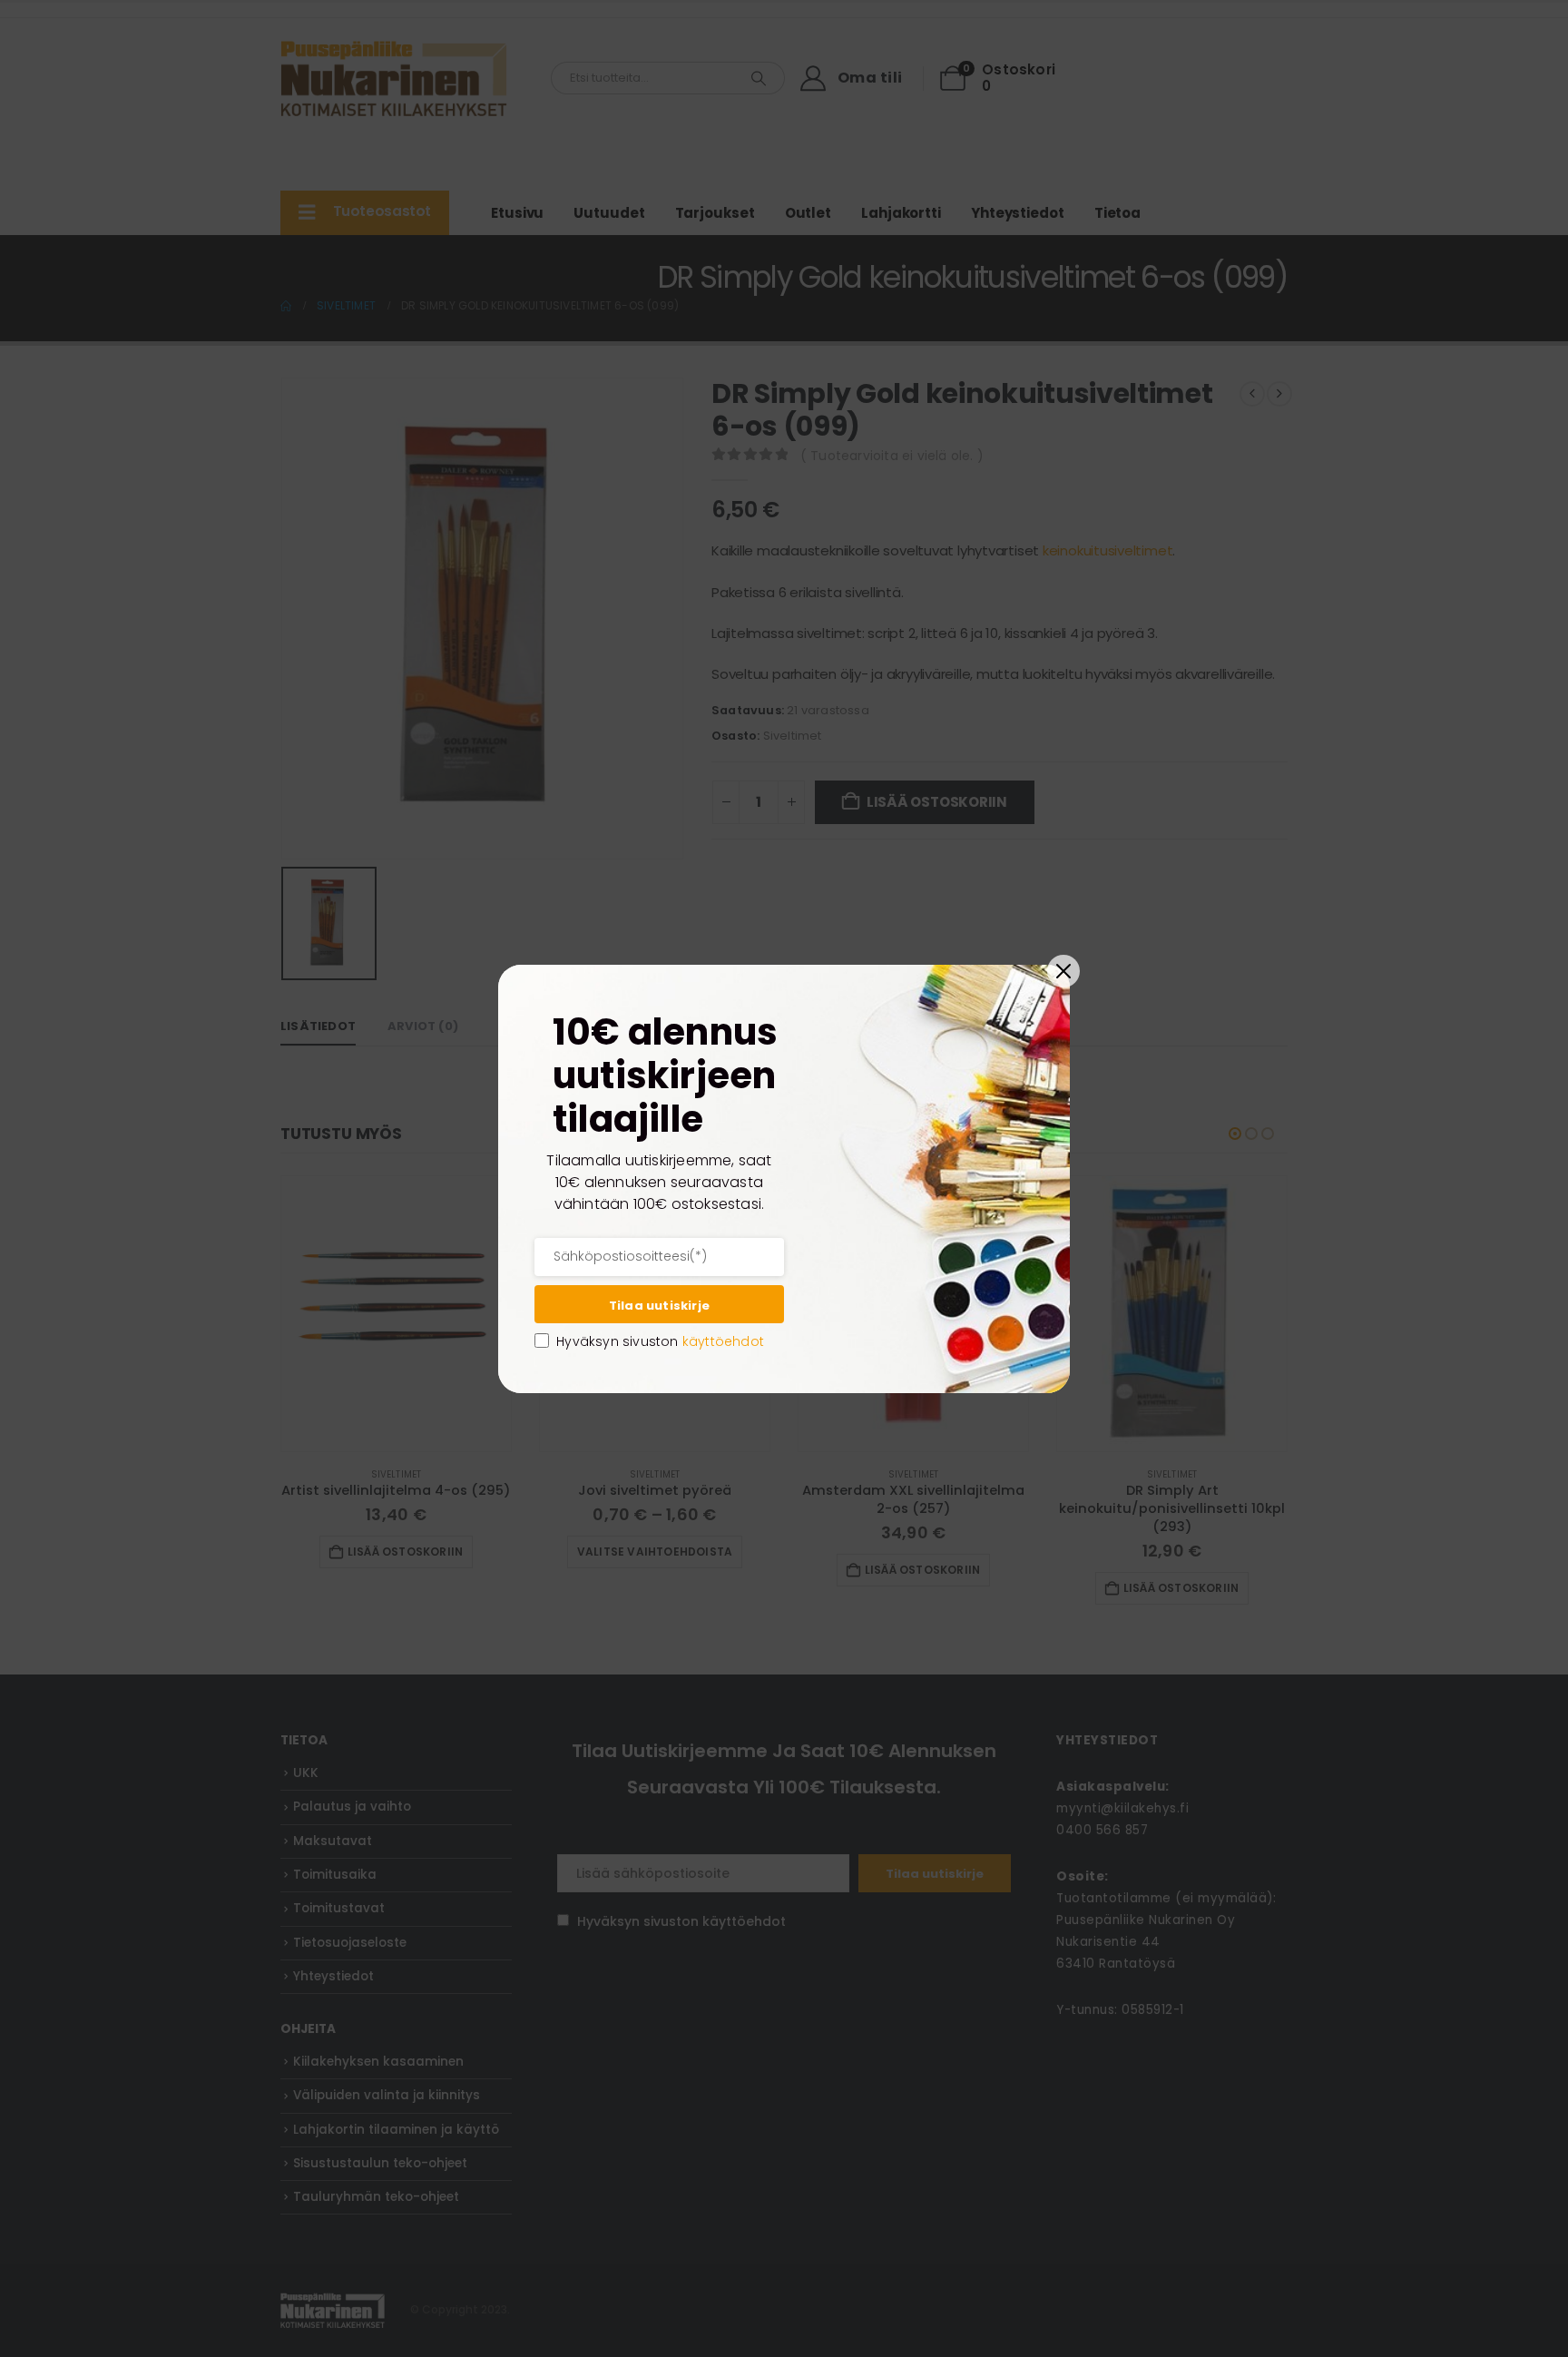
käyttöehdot (723, 1341)
